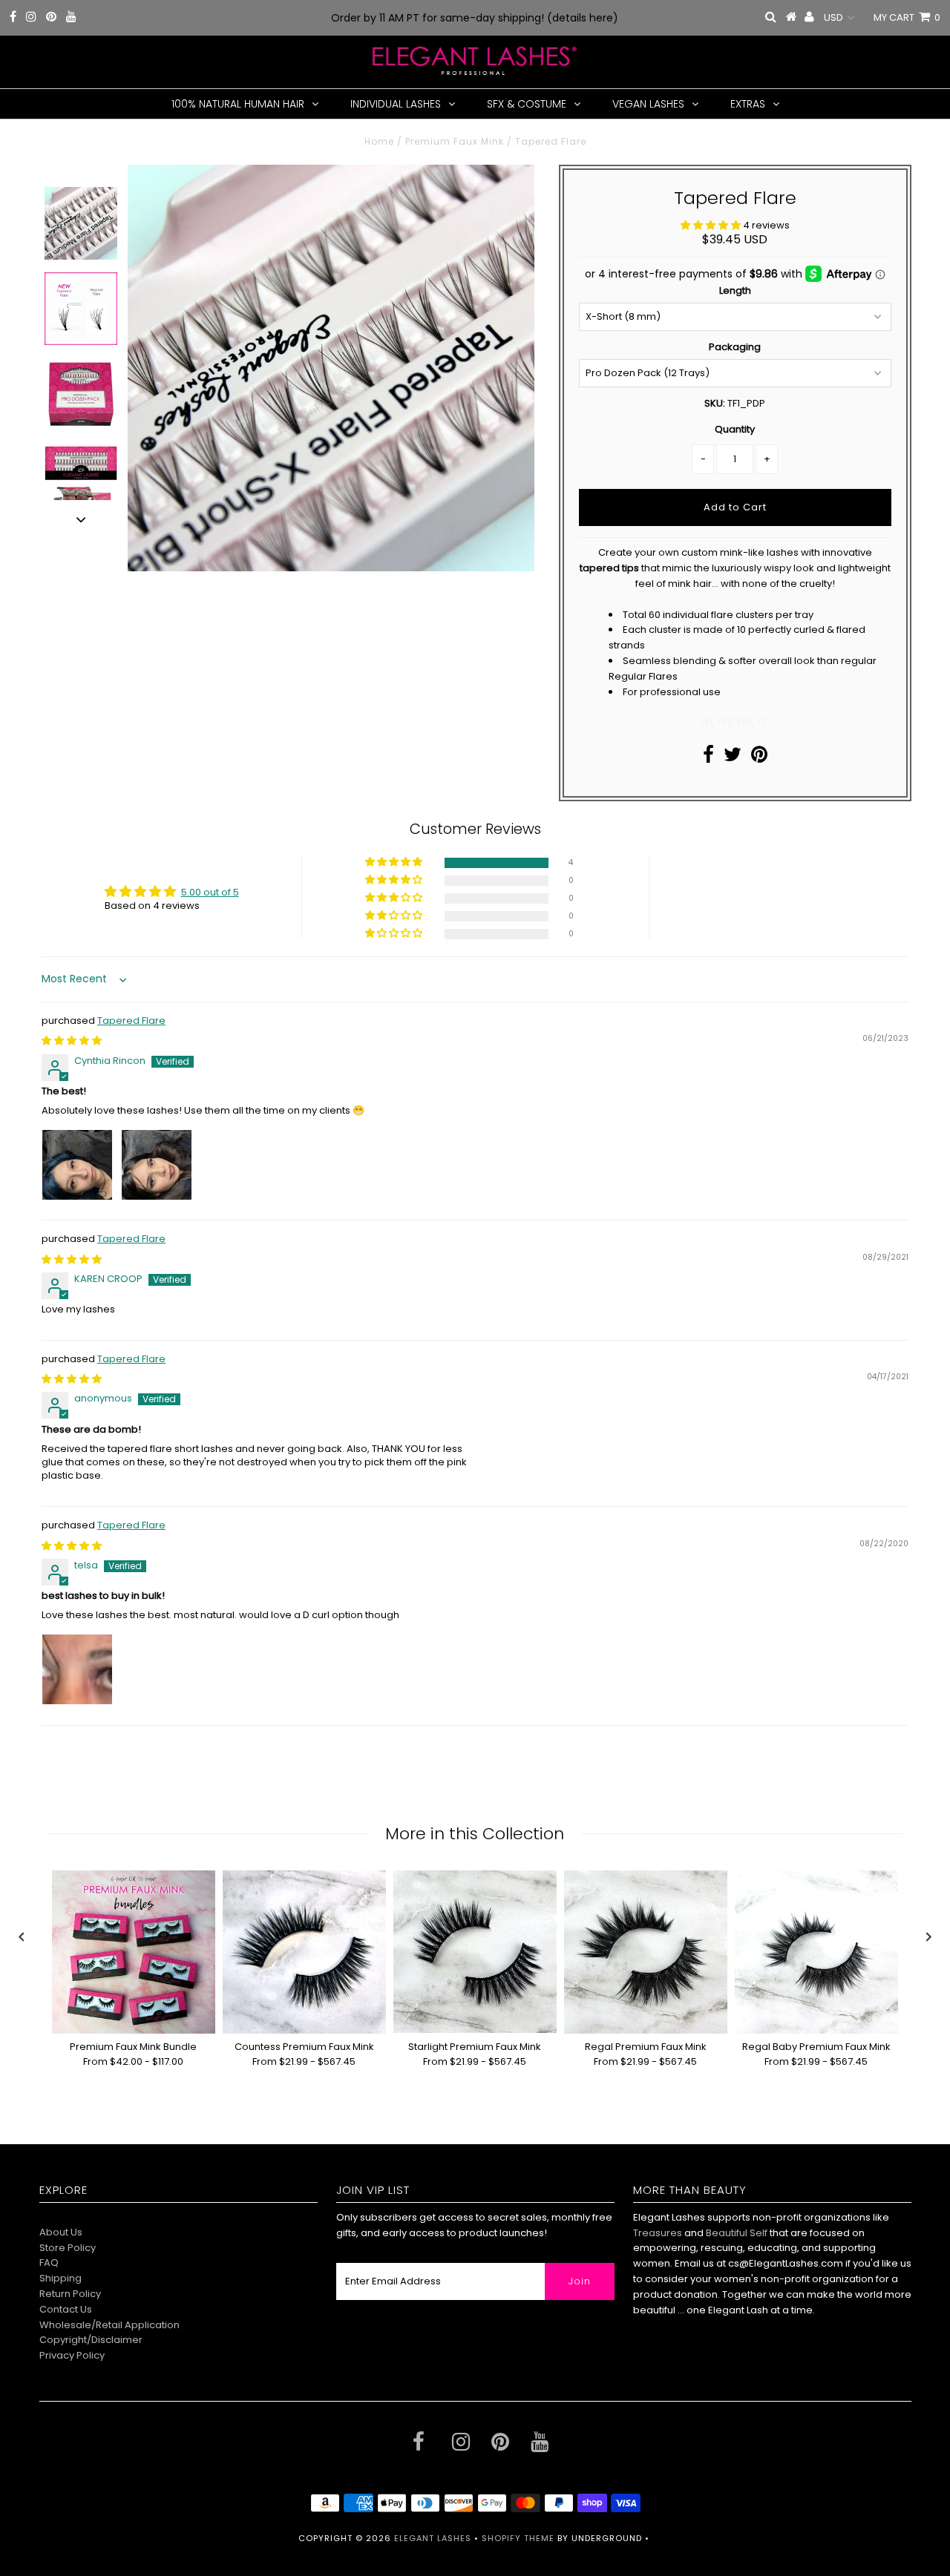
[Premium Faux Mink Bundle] (134, 1952)
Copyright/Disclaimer (91, 2340)
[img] (72, 1041)
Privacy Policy (72, 2355)
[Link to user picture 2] (157, 1165)
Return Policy (70, 2294)
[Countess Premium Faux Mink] (304, 1952)
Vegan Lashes (648, 104)
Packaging (735, 347)
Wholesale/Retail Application (109, 2325)
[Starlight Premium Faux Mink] (475, 1952)
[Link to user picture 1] (77, 1165)
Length (735, 290)
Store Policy (68, 2248)
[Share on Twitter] (733, 758)
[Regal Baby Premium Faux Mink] (816, 1952)
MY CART (907, 17)
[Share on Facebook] (708, 758)
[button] (712, 225)
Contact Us (66, 2309)
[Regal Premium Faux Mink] (646, 1952)
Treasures (659, 2233)
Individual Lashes (396, 104)
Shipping (60, 2278)
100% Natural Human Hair (238, 104)
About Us (61, 2232)
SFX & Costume (527, 104)
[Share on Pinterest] (759, 758)
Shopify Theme (518, 2538)
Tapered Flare (131, 1021)
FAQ (49, 2263)
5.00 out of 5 (210, 892)
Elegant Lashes (433, 2538)
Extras (748, 104)
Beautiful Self (737, 2233)
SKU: (715, 403)
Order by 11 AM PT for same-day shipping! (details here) (475, 18)
